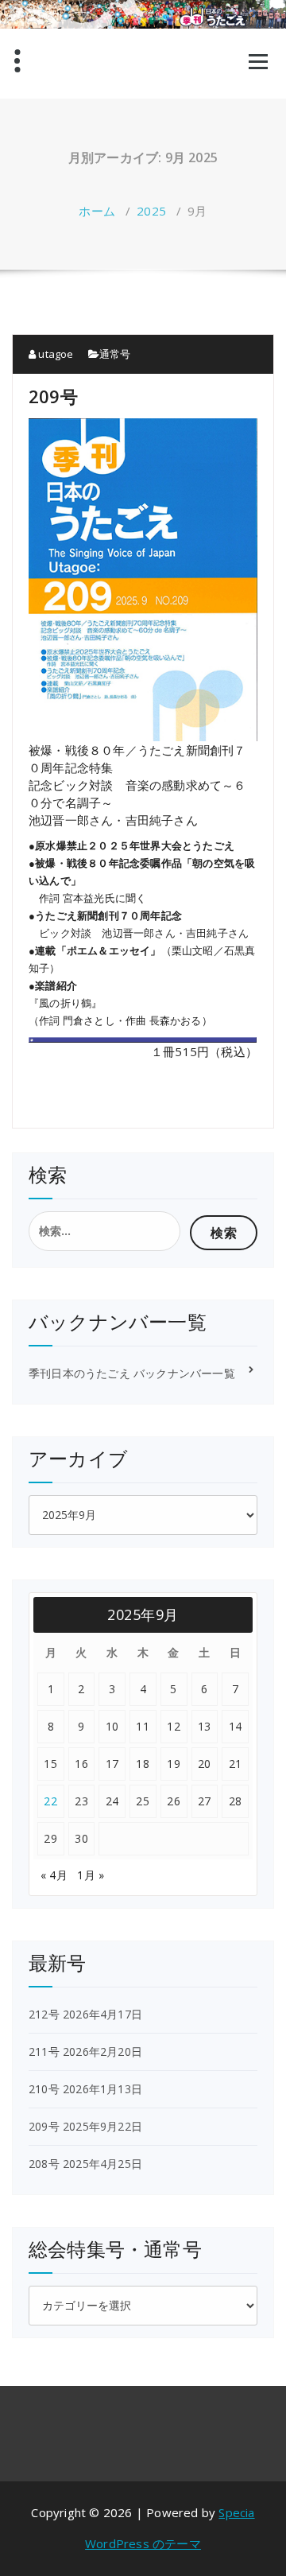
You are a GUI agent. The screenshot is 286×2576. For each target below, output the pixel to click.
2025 (151, 211)
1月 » (91, 1875)
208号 (44, 2164)
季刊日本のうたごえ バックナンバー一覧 (132, 1373)
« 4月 (54, 1875)
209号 (53, 396)
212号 (44, 2014)
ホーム (97, 211)
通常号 (115, 354)
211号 (44, 2051)
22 (50, 1801)
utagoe (54, 354)
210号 (44, 2089)
